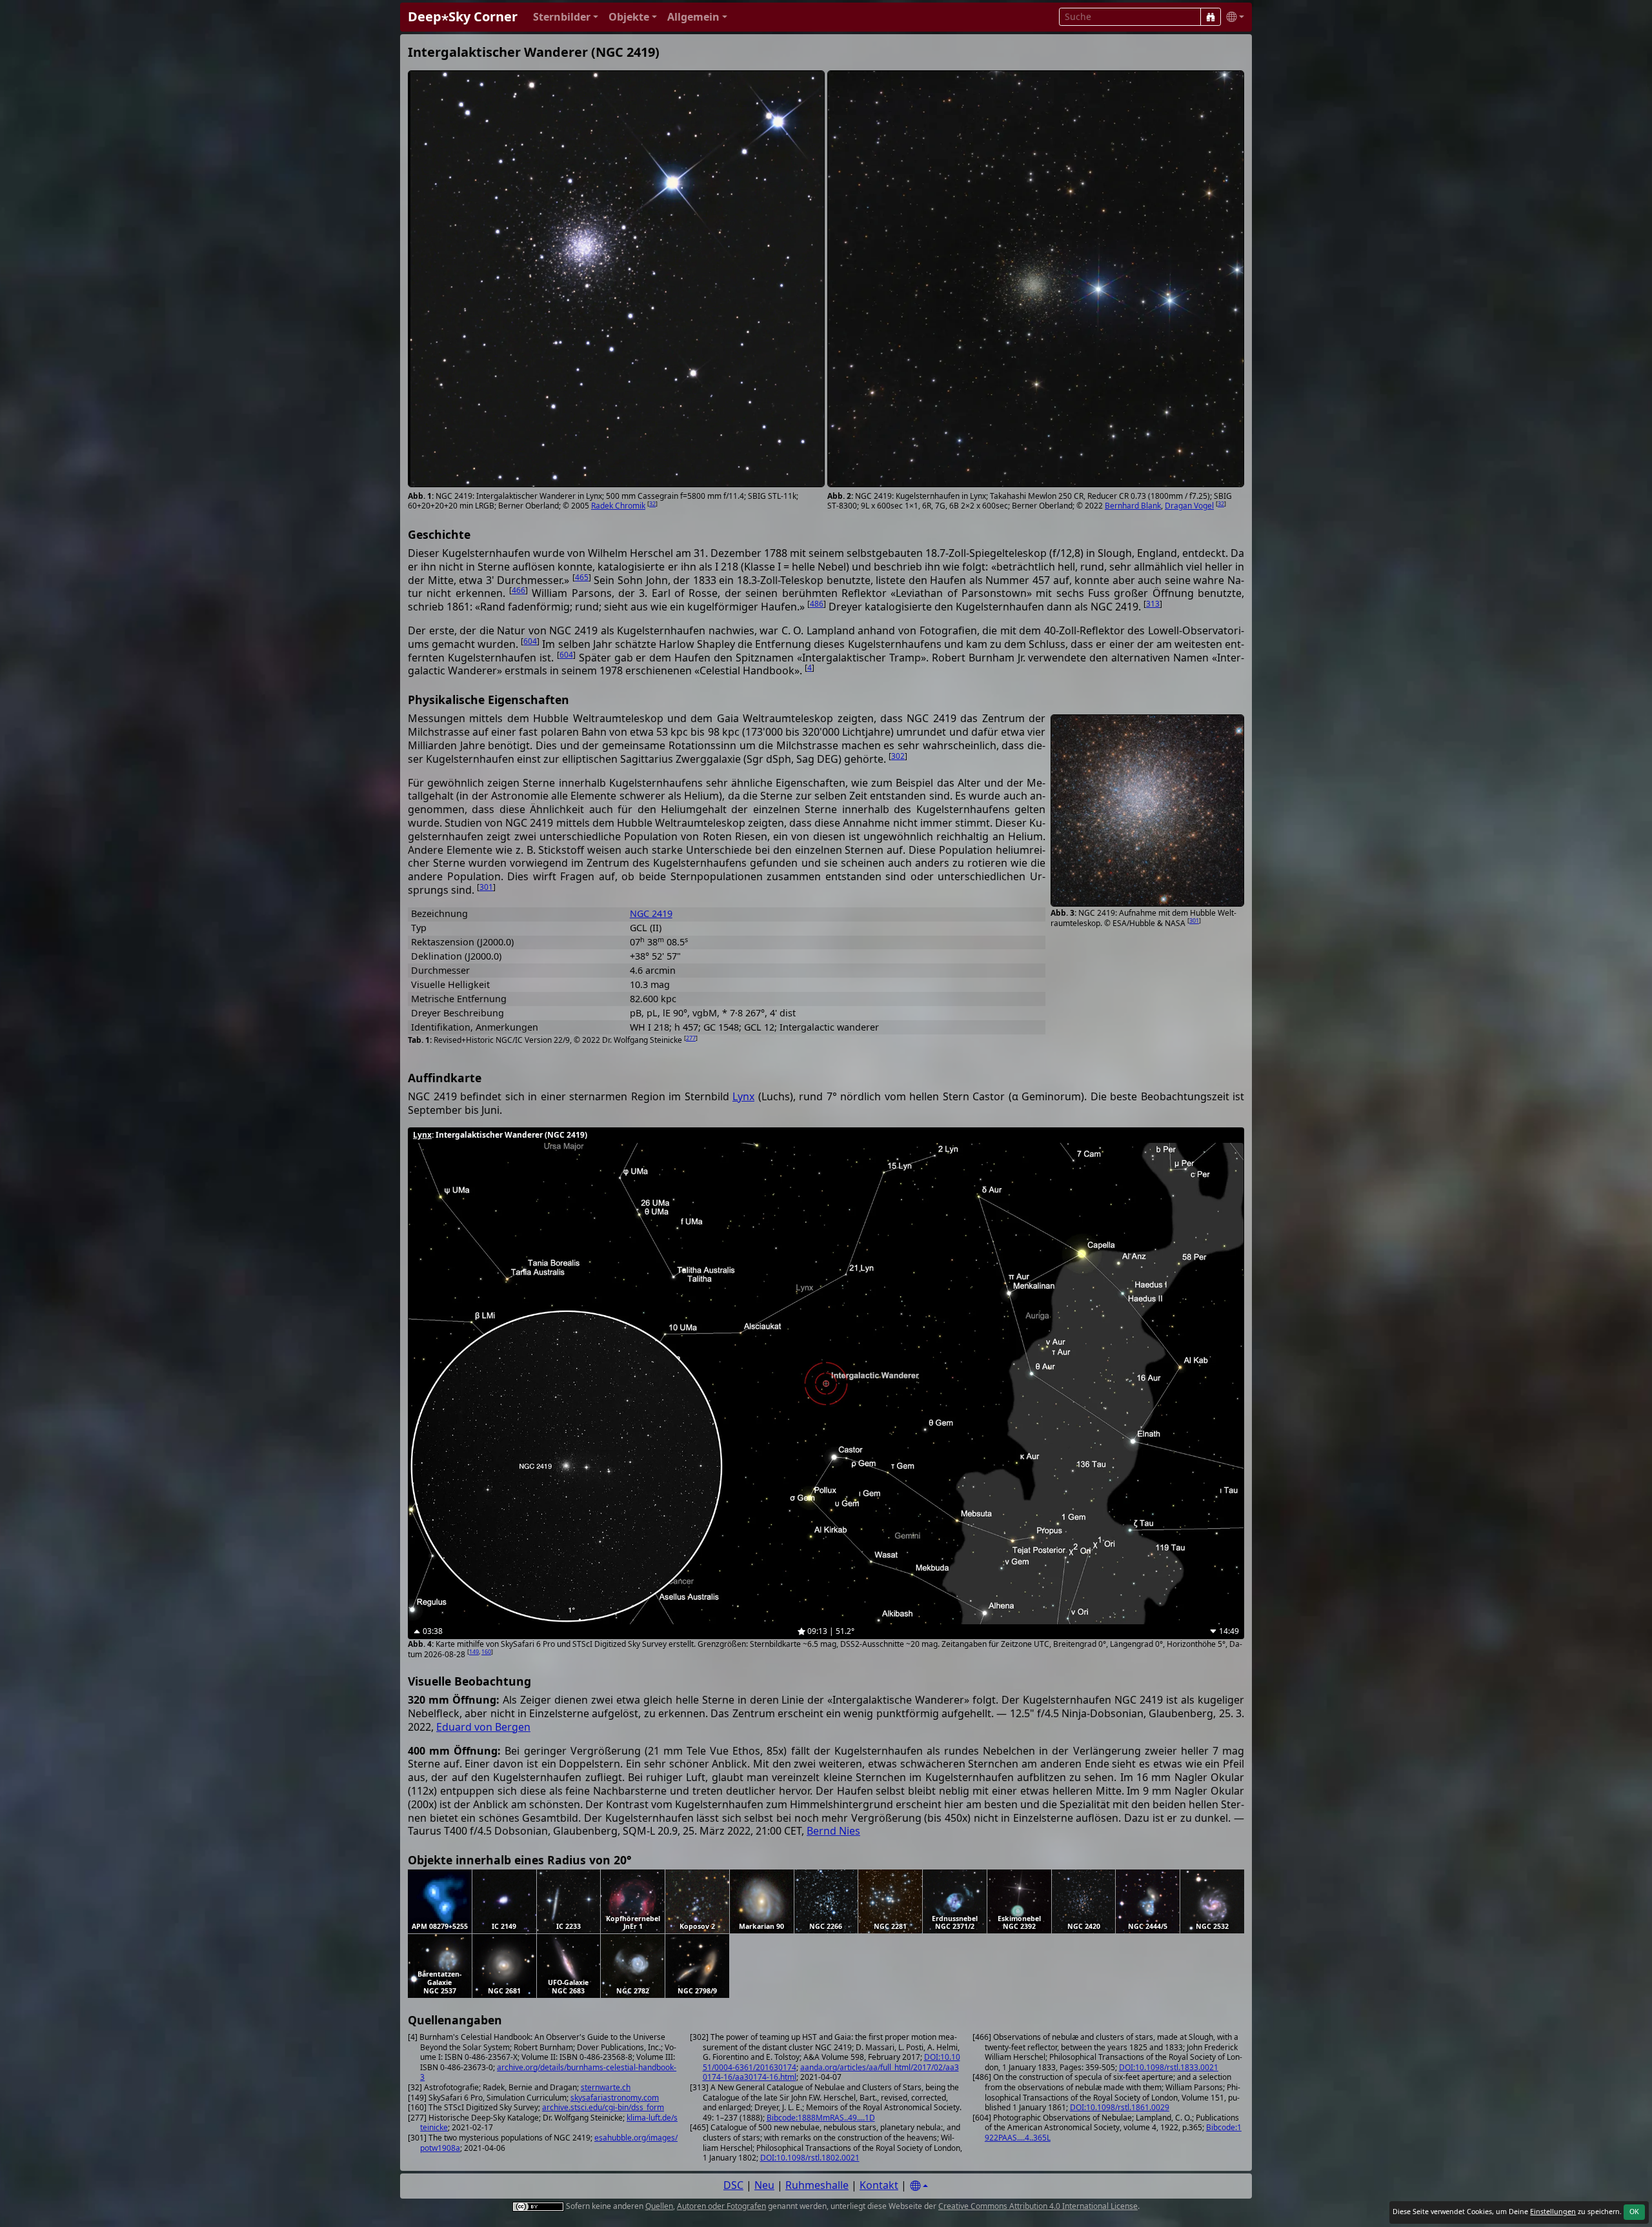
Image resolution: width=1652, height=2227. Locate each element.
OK (1634, 2212)
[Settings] (919, 2186)
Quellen (659, 2206)
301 (1194, 921)
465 (582, 577)
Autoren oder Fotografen (721, 2206)
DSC (733, 2185)
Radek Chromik (618, 506)
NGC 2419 (651, 913)
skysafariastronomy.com (615, 2098)
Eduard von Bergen (483, 1727)
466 (519, 590)
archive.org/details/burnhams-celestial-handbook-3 (548, 2072)
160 (486, 1652)
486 (817, 604)
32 (652, 504)
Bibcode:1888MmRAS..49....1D (821, 2118)
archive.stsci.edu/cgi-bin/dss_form (603, 2107)
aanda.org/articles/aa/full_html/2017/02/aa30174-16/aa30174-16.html (831, 2072)
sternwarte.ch (606, 2087)
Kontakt (879, 2185)
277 (691, 1038)
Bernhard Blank (1133, 506)
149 (474, 1652)
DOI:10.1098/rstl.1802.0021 (810, 2158)
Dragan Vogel (1189, 506)
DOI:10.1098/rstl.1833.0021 (1169, 2067)
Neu (764, 2185)
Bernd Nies (833, 1831)
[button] (566, 17)
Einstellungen (1553, 2212)
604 (530, 641)
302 (898, 756)
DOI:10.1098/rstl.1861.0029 (1120, 2107)
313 (1153, 604)
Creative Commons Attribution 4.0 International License (1038, 2206)
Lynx (743, 1096)
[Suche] (1211, 17)
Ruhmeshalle (817, 2185)
